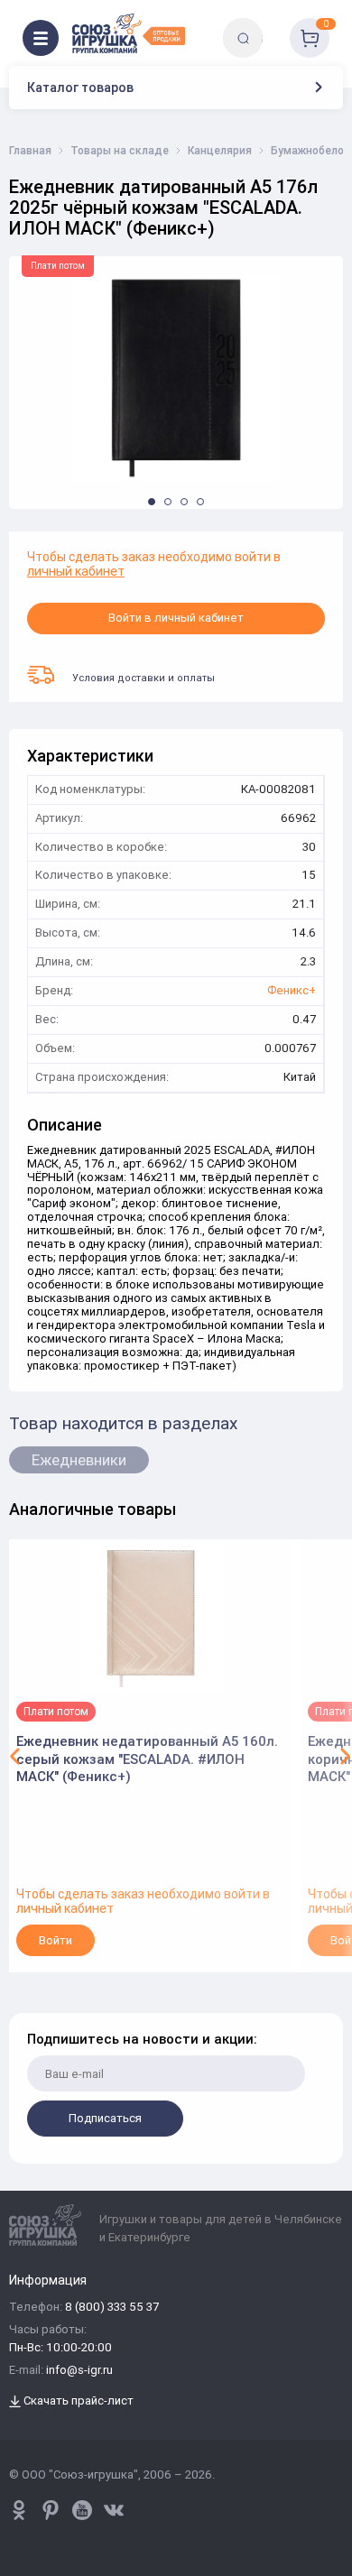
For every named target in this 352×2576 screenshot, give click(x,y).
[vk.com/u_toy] (114, 2510)
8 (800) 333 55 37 (112, 2308)
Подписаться (105, 2118)
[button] (152, 502)
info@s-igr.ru (79, 2371)
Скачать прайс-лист (77, 2401)
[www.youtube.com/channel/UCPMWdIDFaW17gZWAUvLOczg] (82, 2510)
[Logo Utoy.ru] (129, 33)
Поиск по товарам (274, 25)
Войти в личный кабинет (176, 618)
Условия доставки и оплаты (144, 678)
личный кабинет (76, 571)
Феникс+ (292, 991)
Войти (56, 1940)
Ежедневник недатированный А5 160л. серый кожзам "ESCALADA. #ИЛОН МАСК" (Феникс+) (147, 1759)
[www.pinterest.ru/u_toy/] (19, 2510)
